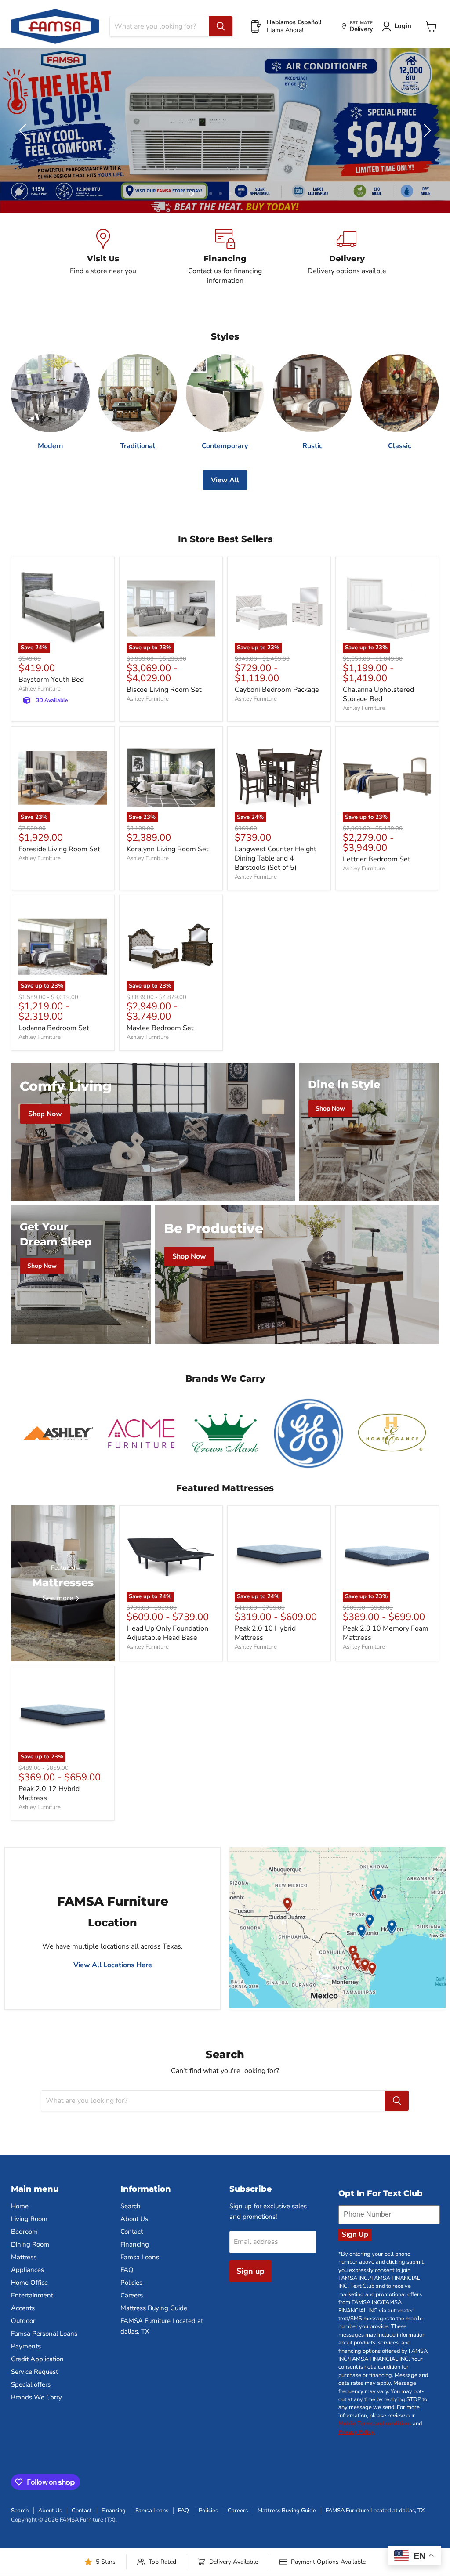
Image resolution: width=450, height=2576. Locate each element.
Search (131, 2206)
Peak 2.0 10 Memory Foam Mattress (386, 1633)
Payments (26, 2346)
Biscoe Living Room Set (164, 690)
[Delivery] (347, 257)
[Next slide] (426, 130)
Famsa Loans (140, 2257)
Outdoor (23, 2321)
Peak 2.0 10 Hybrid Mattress (265, 1633)
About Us (134, 2219)
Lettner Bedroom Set (377, 859)
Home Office (29, 2283)
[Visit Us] (103, 257)
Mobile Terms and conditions (375, 2424)
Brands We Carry (36, 2397)
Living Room (29, 2219)
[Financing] (225, 257)
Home (20, 2206)
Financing (135, 2244)
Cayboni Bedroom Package (277, 690)
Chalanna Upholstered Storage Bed (378, 694)
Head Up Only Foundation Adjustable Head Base (167, 1633)
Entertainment (32, 2295)
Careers (132, 2295)
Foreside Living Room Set (59, 849)
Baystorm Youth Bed (51, 680)
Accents (23, 2308)
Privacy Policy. (357, 2432)
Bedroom (24, 2232)
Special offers (31, 2384)
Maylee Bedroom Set (160, 1028)
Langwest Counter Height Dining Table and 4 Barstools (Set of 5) (276, 858)
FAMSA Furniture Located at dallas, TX (375, 2511)
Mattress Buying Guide (154, 2308)
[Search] (221, 26)
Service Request (34, 2372)
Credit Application (37, 2359)
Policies (131, 2283)
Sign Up (355, 2234)
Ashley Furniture (40, 689)
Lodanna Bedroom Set (54, 1028)
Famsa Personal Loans (44, 2334)
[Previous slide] (24, 130)
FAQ (127, 2270)
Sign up (250, 2271)
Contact (132, 2232)
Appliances (27, 2270)
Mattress (24, 2257)
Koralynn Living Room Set (168, 849)
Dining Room (30, 2244)
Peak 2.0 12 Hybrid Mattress (49, 1793)
